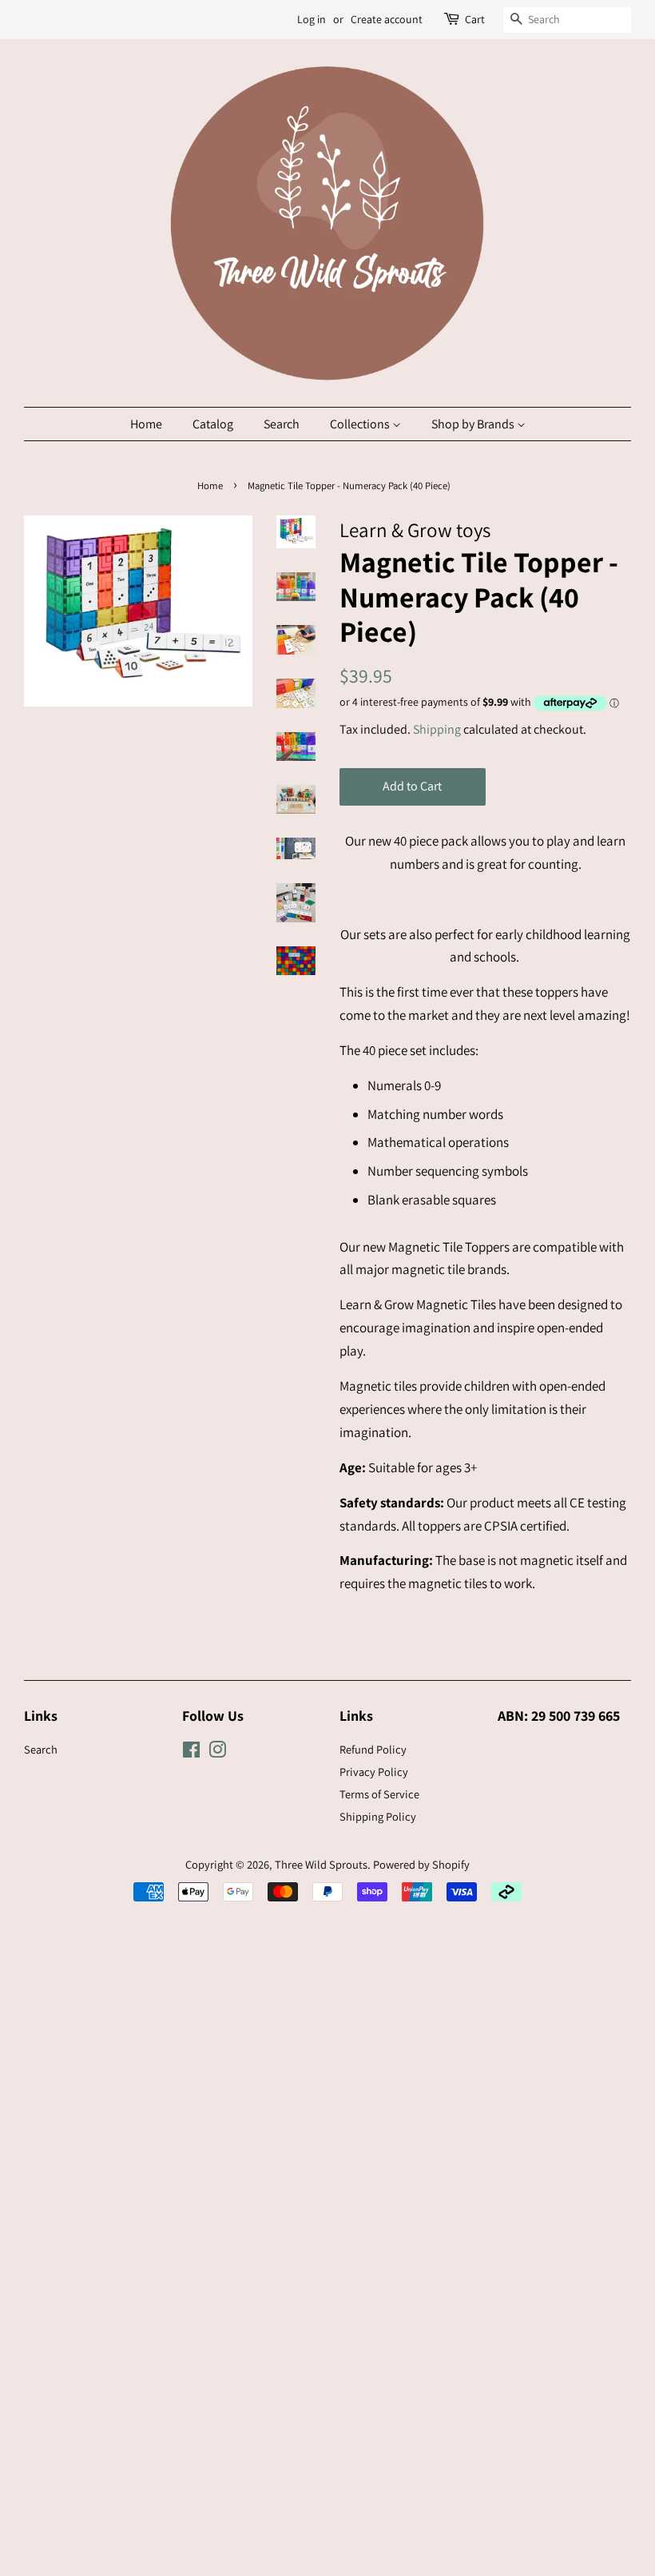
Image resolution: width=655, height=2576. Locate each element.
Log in (312, 19)
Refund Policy (373, 1749)
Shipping (437, 729)
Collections (361, 424)
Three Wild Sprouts (321, 1864)
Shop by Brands (474, 424)
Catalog (213, 424)
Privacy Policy (374, 1772)
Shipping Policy (378, 1816)
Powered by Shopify (421, 1864)
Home (146, 424)
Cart (475, 19)
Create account (387, 19)
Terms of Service (379, 1794)
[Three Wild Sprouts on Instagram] (217, 1752)
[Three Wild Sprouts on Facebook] (191, 1752)
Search (282, 424)
